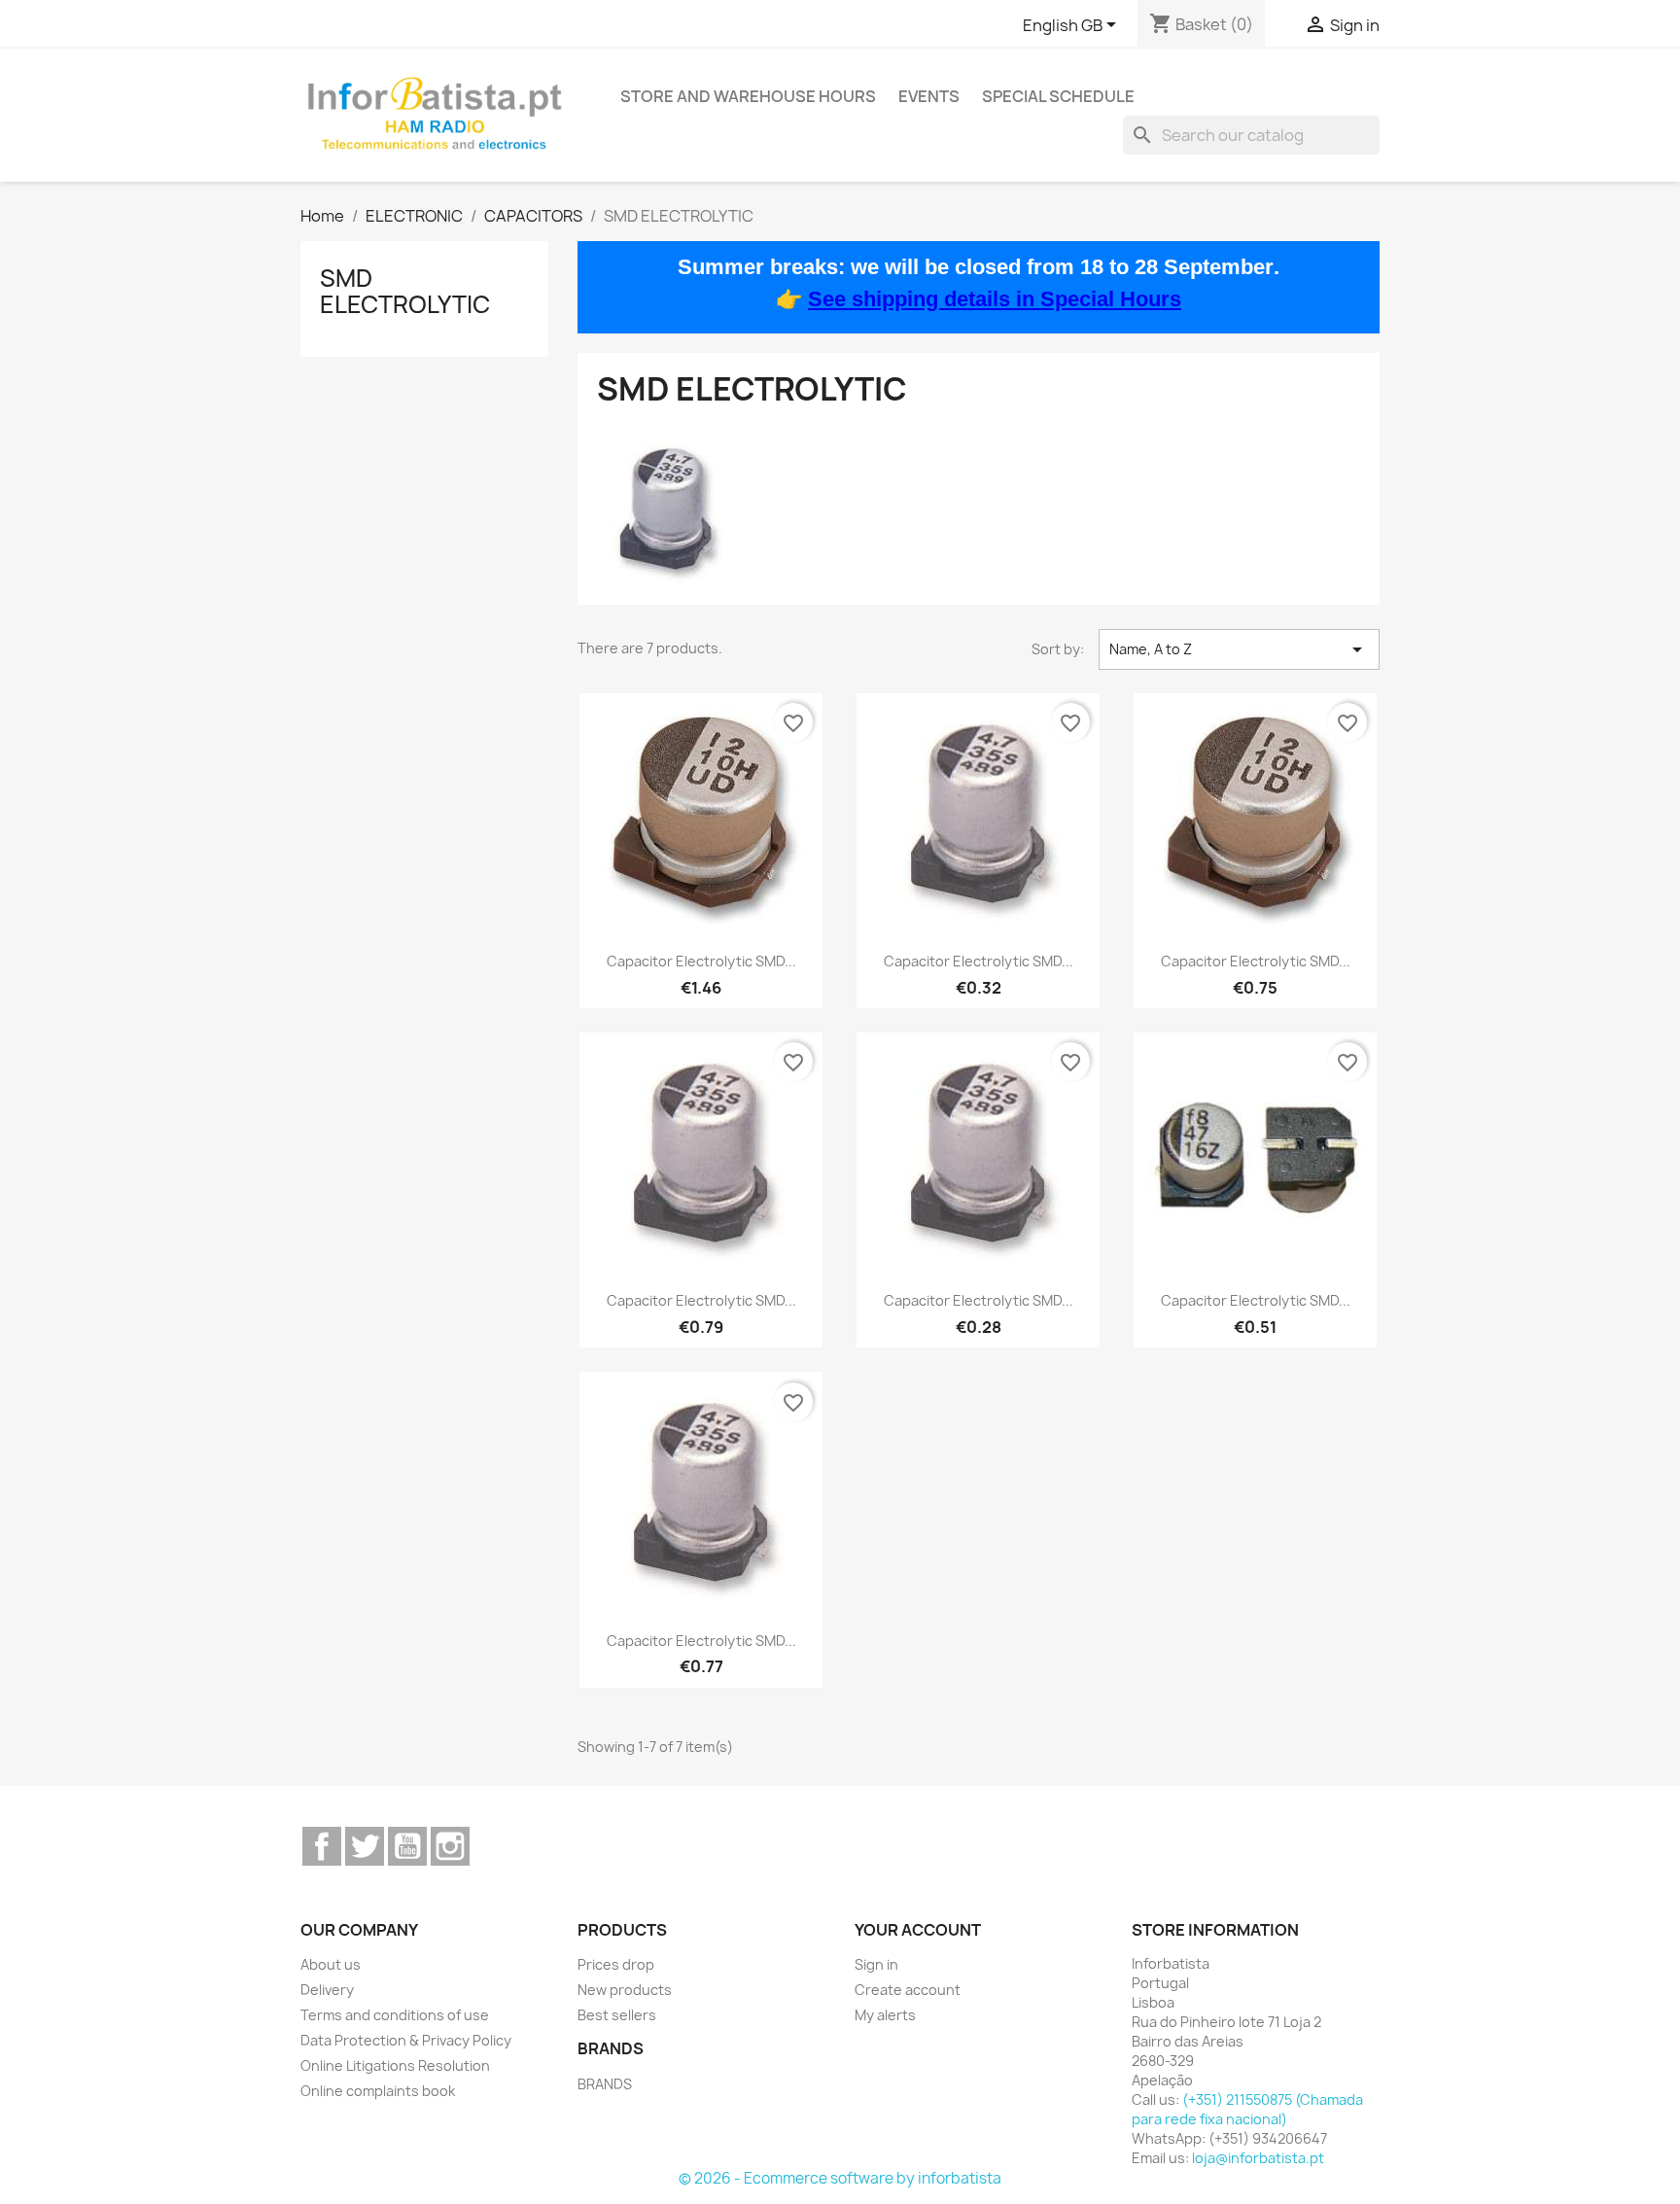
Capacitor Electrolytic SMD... (701, 961)
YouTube (407, 1846)
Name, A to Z (1239, 649)
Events (929, 96)
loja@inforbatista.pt (1258, 2158)
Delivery (327, 1990)
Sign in (876, 1964)
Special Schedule (1058, 96)
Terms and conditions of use (395, 2015)
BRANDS (605, 2084)
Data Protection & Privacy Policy (406, 2040)
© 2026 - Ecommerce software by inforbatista (840, 2178)
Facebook (322, 1846)
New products (625, 1990)
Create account (908, 1990)
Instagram (450, 1846)
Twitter (365, 1846)
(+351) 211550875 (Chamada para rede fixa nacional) (1247, 2109)
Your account (918, 1930)
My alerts (885, 2015)
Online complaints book (378, 2091)
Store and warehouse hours (748, 96)
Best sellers (617, 2015)
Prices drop (616, 1964)
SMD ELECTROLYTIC (405, 291)
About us (331, 1964)
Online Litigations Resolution (395, 2065)
